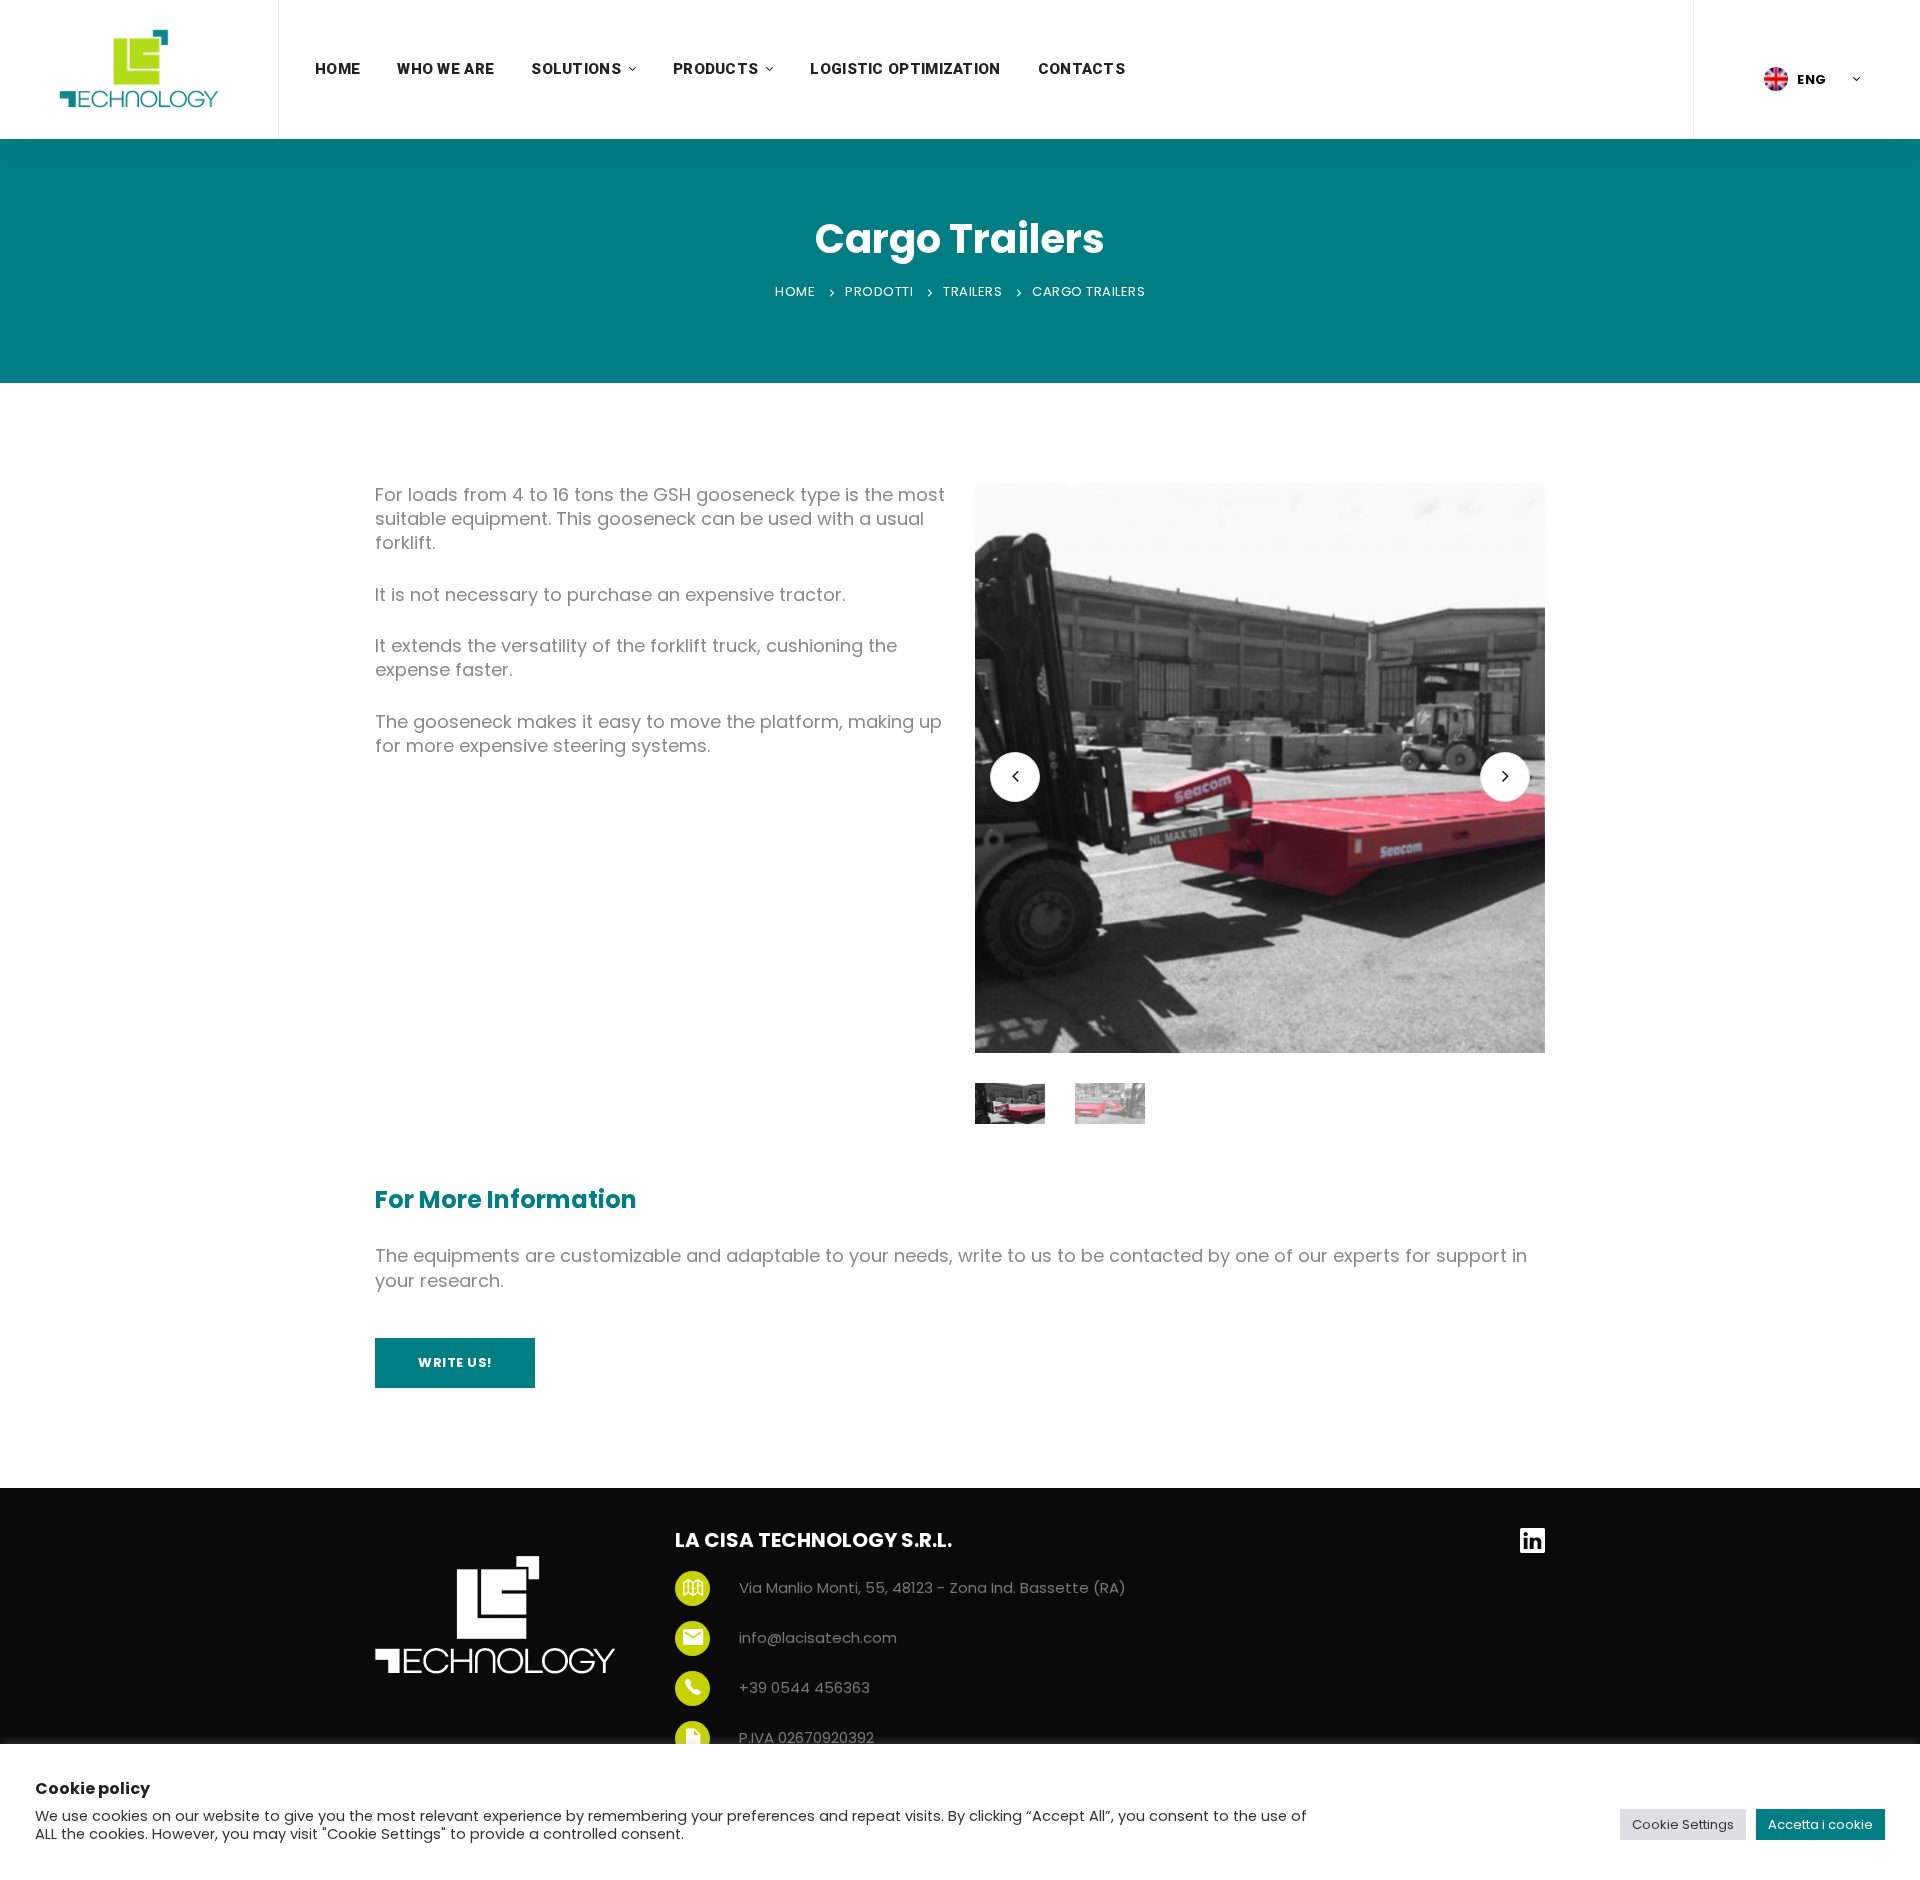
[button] (1807, 79)
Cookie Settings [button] (1683, 1824)
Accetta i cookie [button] (1820, 1824)
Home (795, 291)
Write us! (455, 1362)
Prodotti (879, 291)
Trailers (972, 291)
